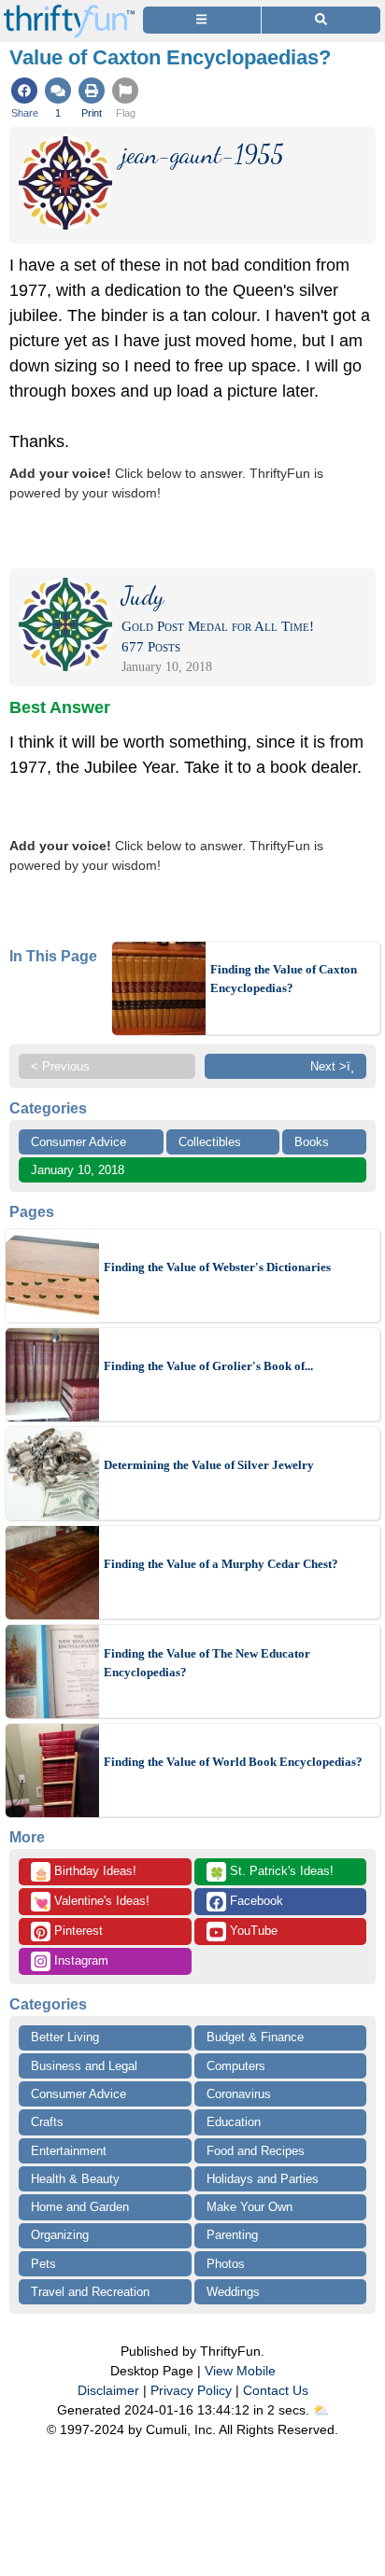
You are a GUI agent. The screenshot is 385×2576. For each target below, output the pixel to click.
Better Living (65, 2037)
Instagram (79, 1960)
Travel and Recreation (90, 2292)
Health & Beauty (75, 2179)
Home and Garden (80, 2207)
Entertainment (69, 2151)
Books (312, 1142)
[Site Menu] (202, 20)
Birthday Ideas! (85, 1872)
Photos (226, 2264)
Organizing (60, 2235)
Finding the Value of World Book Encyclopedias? (233, 1762)
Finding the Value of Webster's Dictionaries (217, 1267)
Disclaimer (108, 2390)
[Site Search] (321, 20)
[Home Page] (69, 11)
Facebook (255, 1901)
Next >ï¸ (332, 1066)
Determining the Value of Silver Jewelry (209, 1465)
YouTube (252, 1931)
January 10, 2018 (78, 1170)
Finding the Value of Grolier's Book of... (208, 1366)
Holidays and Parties (263, 2179)
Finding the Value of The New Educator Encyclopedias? (207, 1663)
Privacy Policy (191, 2390)
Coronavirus (239, 2094)
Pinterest (77, 1931)
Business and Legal (84, 2066)
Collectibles (210, 1142)
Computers (236, 2066)
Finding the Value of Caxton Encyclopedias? (284, 979)
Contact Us (276, 2390)
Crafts (47, 2122)
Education (234, 2122)
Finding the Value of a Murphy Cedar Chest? (221, 1564)
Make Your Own (250, 2207)
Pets (43, 2264)
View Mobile (240, 2371)
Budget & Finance (255, 2037)
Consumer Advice (78, 1142)
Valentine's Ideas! (92, 1902)
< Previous (60, 1066)
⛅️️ (321, 2410)
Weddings (233, 2292)
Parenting (232, 2235)
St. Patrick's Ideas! (271, 1872)
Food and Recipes (256, 2151)
